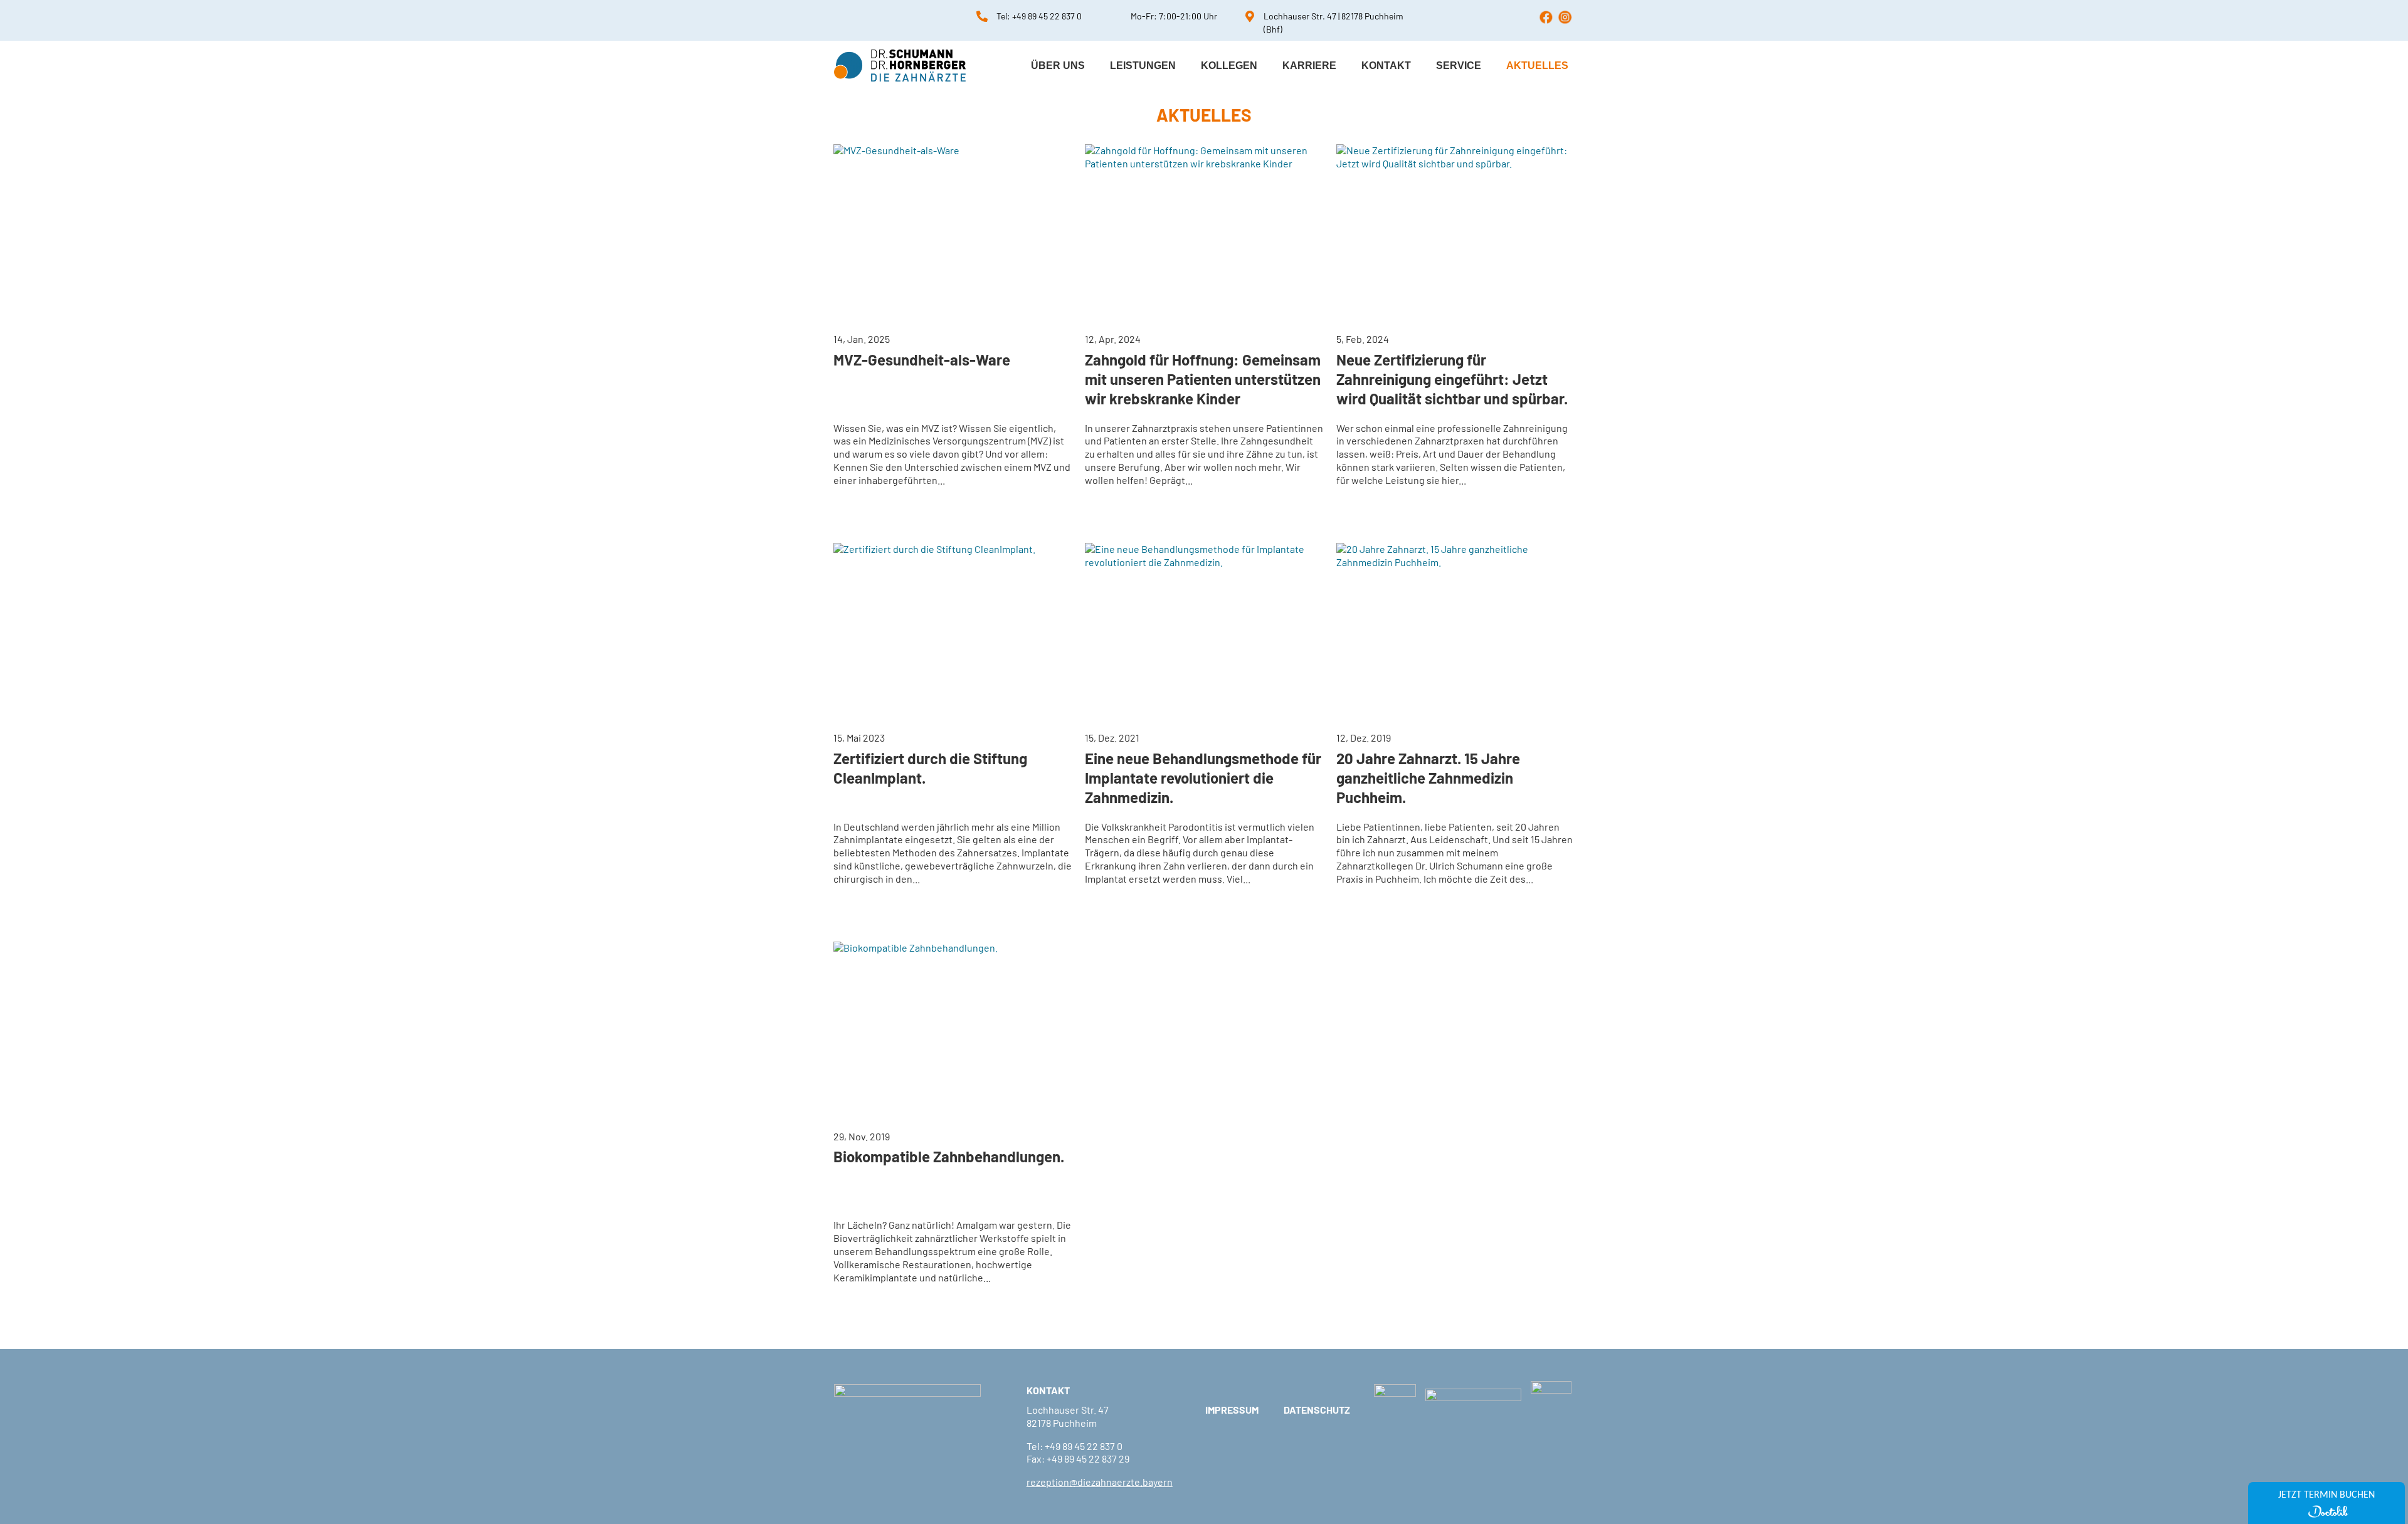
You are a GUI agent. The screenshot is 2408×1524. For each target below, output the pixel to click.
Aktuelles (1537, 66)
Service (1459, 66)
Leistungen (1143, 66)
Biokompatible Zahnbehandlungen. (949, 1156)
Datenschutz (1317, 1411)
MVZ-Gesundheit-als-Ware (922, 360)
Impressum (1232, 1411)
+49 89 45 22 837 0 (1047, 16)
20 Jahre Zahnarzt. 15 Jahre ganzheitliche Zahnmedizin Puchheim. (1428, 778)
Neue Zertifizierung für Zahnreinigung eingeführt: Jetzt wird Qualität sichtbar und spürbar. (1452, 379)
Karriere (1309, 66)
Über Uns (1058, 66)
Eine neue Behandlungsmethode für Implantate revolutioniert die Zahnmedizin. (1203, 778)
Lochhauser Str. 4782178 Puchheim (1068, 1416)
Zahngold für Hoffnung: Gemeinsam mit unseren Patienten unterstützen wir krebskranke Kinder (1203, 379)
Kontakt (1386, 66)
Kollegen (1229, 66)
